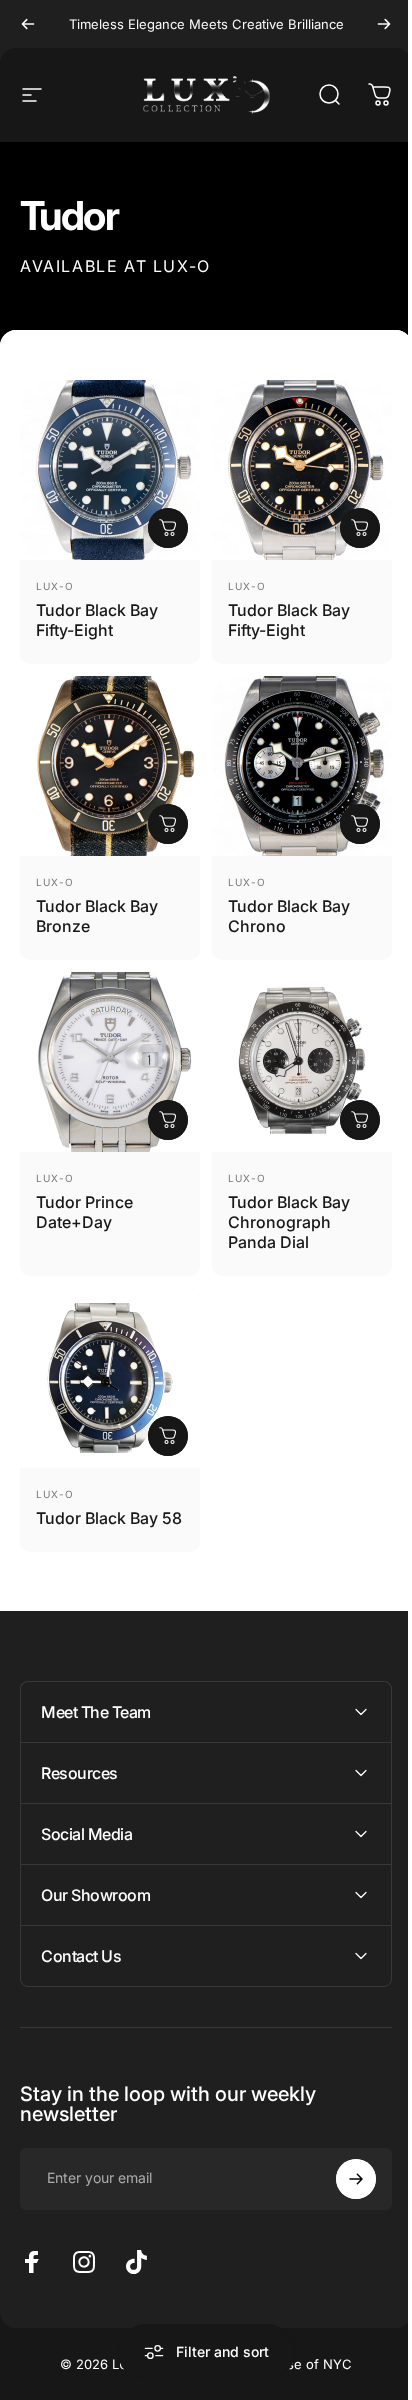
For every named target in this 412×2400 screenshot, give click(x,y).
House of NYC (299, 2354)
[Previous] (28, 24)
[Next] (384, 24)
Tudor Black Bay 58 (109, 1518)
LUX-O (55, 586)
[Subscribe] (341, 2169)
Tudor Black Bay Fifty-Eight (97, 620)
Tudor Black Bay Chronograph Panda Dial (289, 1222)
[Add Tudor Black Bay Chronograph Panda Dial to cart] (360, 1120)
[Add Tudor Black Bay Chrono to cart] (360, 824)
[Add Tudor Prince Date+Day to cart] (168, 1120)
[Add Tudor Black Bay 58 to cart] (168, 1436)
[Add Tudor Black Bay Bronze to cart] (168, 824)
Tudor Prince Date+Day (84, 1212)
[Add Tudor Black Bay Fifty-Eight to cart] (168, 528)
